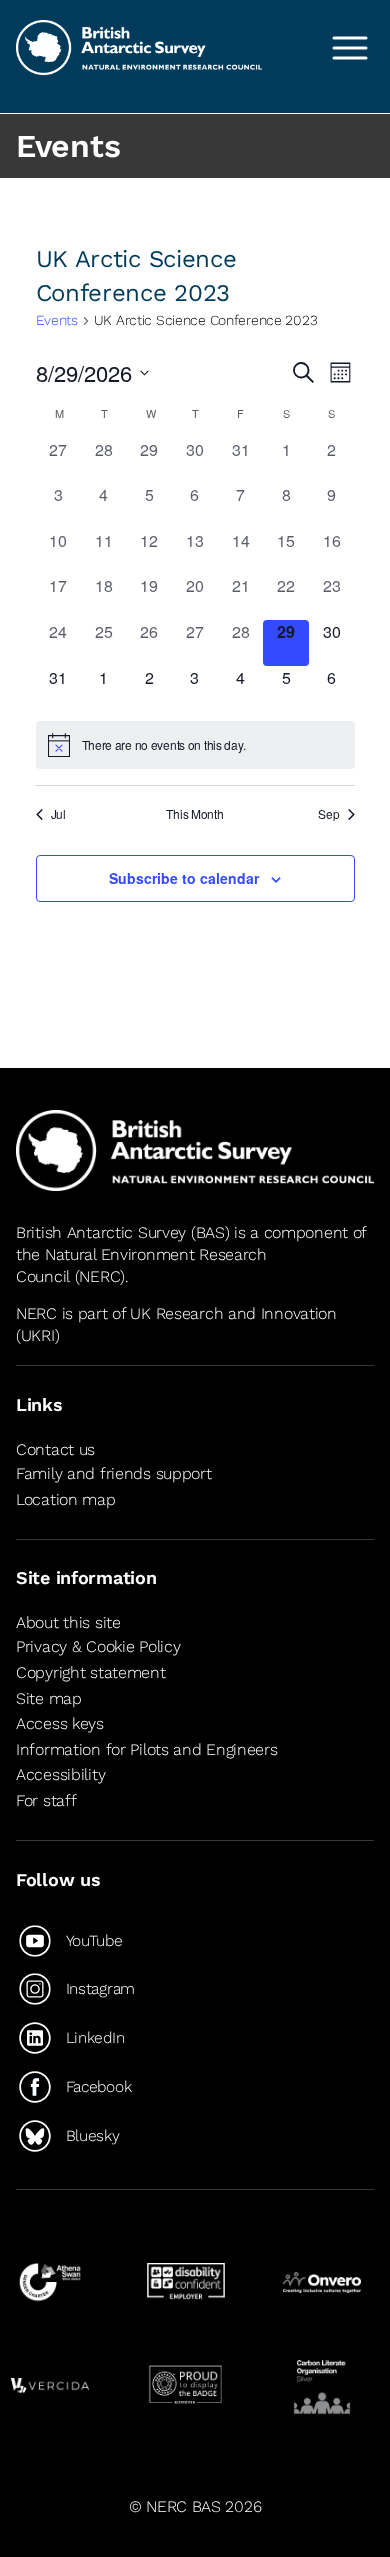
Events (57, 320)
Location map (66, 1499)
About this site (68, 1622)
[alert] (195, 745)
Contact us (55, 1449)
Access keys (60, 1723)
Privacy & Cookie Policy (98, 1646)
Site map (49, 1698)
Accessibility (60, 1774)
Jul (58, 814)
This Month (194, 814)
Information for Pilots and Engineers (147, 1749)
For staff (46, 1800)
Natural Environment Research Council (141, 1265)
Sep (328, 814)
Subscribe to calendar (184, 878)
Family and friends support (114, 1473)
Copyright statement (91, 1672)
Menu (350, 48)
